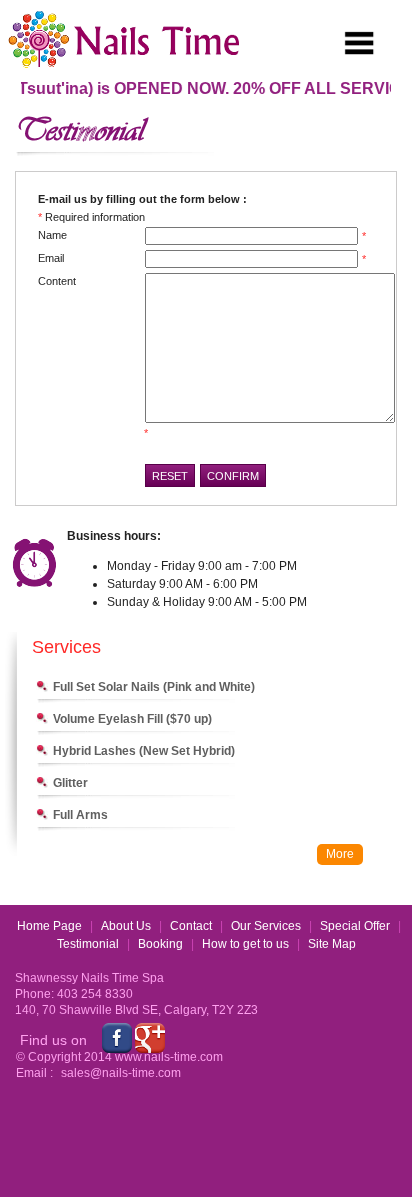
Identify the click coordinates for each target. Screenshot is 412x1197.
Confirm (233, 476)
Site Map (332, 944)
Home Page (49, 926)
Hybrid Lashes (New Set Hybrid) (144, 751)
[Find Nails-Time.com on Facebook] (117, 1037)
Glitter (70, 783)
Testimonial (88, 944)
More (340, 854)
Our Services (266, 926)
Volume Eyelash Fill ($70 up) (132, 719)
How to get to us (245, 944)
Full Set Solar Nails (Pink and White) (154, 687)
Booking (160, 944)
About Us (126, 926)
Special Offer (355, 926)
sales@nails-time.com (121, 1073)
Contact (191, 926)
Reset (170, 476)
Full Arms (80, 815)
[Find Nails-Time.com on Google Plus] (150, 1037)
